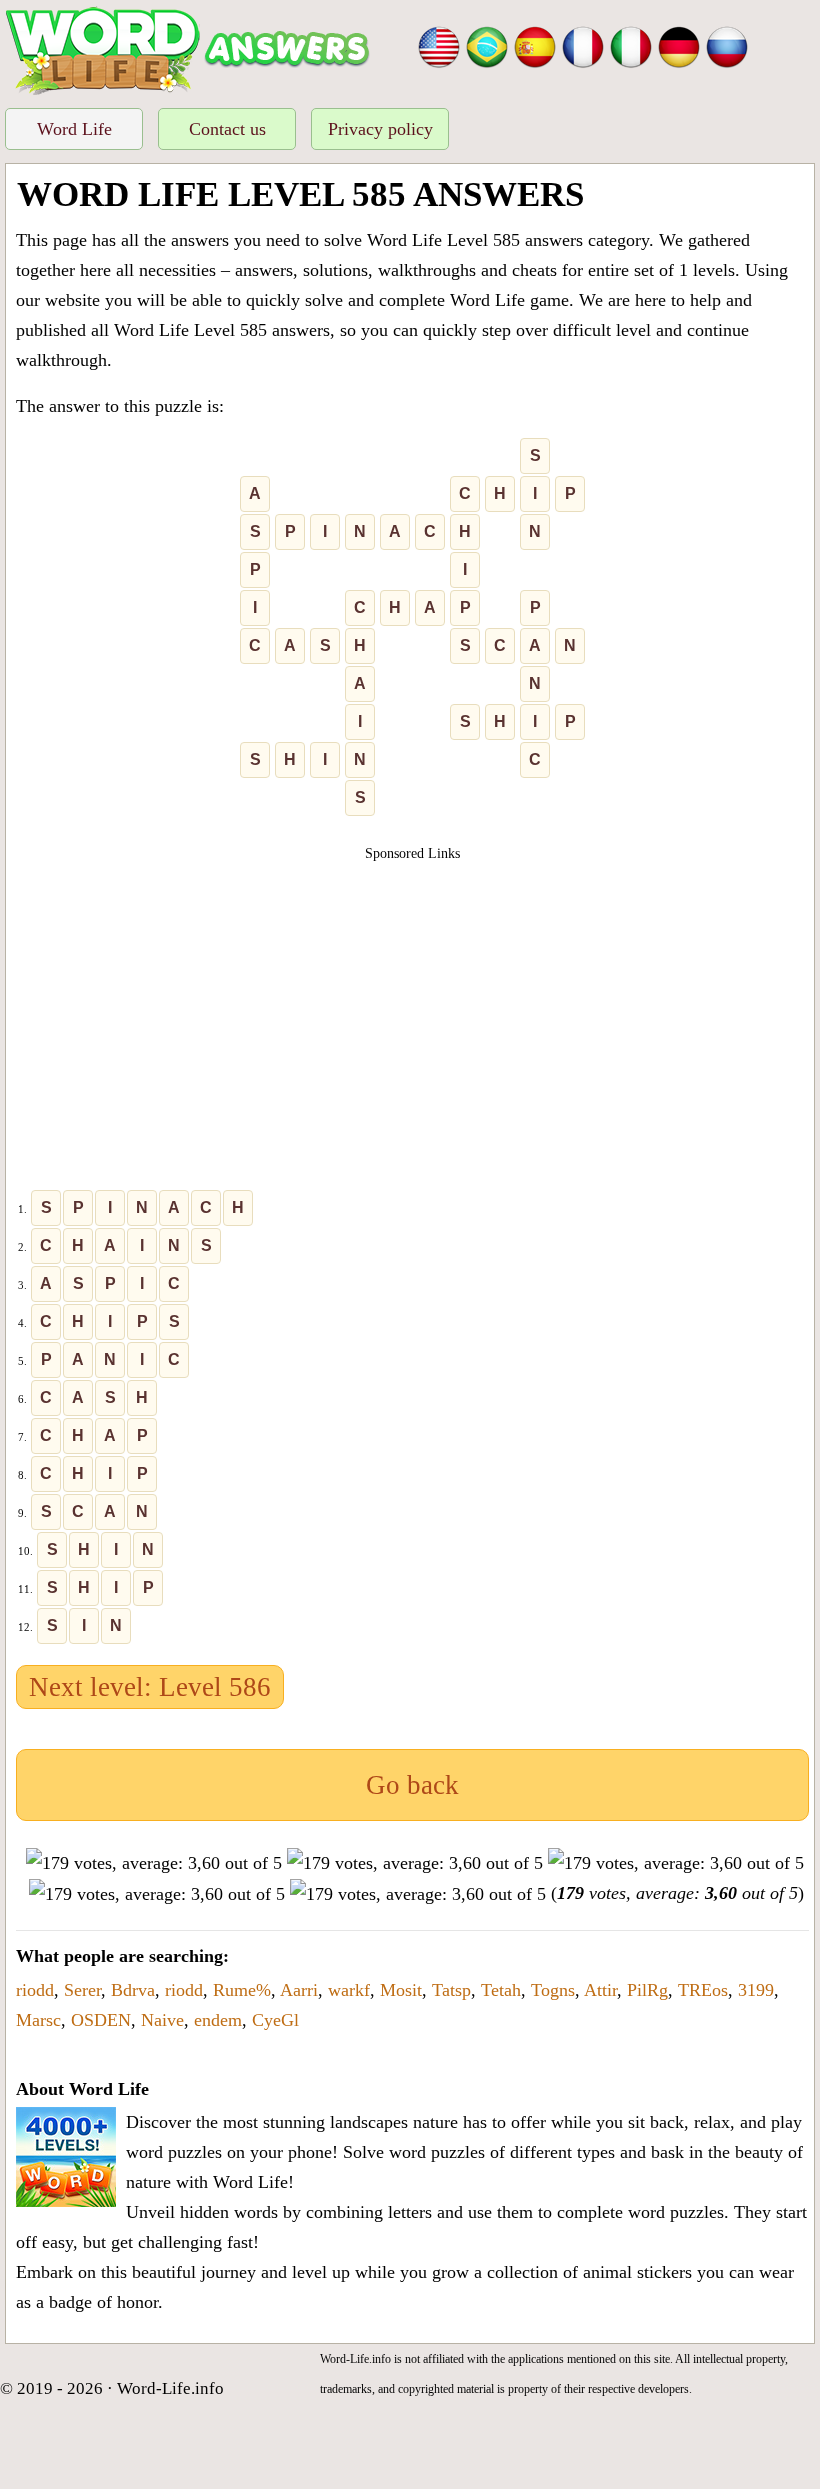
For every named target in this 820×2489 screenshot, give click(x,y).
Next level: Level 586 (150, 1687)
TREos (703, 1990)
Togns (553, 1990)
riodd (35, 1990)
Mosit (401, 1990)
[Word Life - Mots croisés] (583, 45)
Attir (600, 1990)
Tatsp (451, 1990)
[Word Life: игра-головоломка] (727, 45)
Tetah (501, 1990)
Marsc (38, 2020)
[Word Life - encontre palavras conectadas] (487, 45)
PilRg (647, 1990)
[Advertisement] (413, 1004)
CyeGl (275, 2020)
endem (218, 2020)
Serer (82, 1990)
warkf (349, 1990)
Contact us (227, 129)
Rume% (242, 1990)
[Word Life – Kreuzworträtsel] (679, 45)
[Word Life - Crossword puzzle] (439, 45)
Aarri (299, 1990)
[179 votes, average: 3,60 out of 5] (154, 1863)
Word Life (74, 129)
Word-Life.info (170, 2388)
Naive (162, 2020)
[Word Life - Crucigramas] (535, 45)
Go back (412, 1785)
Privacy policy (380, 129)
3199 (756, 1990)
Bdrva (133, 1990)
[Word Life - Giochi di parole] (631, 45)
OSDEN (101, 2020)
